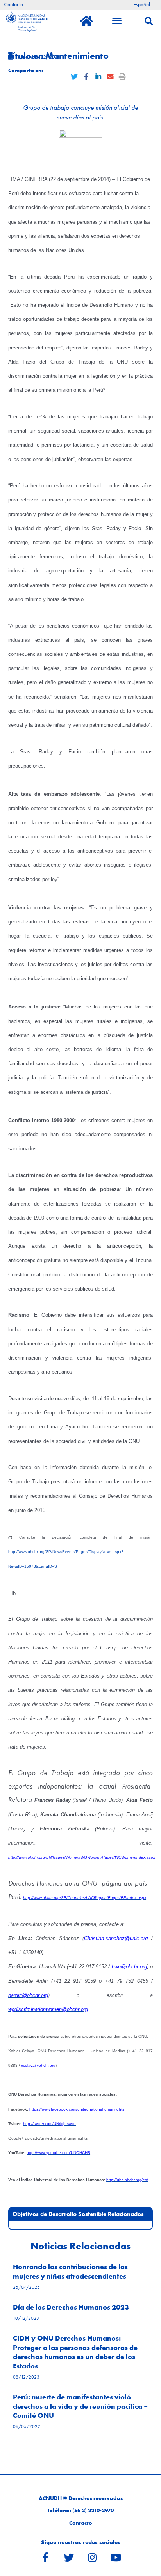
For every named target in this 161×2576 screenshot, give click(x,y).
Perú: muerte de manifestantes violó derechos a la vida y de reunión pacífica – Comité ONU (80, 2406)
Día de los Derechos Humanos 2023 (71, 2307)
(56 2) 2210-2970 (93, 2510)
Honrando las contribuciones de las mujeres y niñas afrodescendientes (70, 2271)
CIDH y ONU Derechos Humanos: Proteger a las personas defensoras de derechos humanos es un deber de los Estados (75, 2352)
